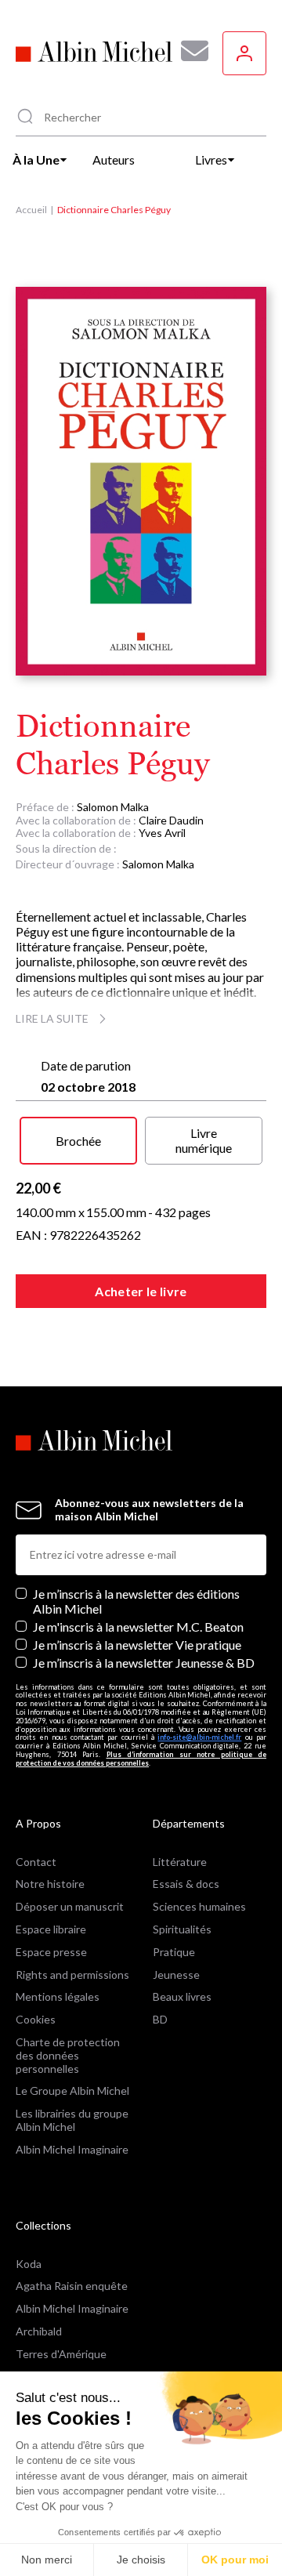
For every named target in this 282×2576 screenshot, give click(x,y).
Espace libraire (51, 1929)
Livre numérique (204, 1140)
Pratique (174, 1952)
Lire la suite (52, 1018)
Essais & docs (186, 1884)
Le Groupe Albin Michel (72, 2091)
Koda (29, 2264)
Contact (36, 1862)
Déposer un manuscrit (70, 1906)
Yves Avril (162, 833)
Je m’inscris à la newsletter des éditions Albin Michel (136, 1601)
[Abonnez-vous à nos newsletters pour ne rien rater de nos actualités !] (189, 51)
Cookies (36, 2019)
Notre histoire (50, 1884)
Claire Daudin (171, 820)
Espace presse (51, 1952)
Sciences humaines (199, 1906)
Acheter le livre (141, 1291)
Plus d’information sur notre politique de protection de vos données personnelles (141, 1759)
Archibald (39, 2331)
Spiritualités (182, 1929)
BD (160, 2019)
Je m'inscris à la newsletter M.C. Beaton (138, 1627)
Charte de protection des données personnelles (68, 2055)
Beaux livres (182, 1996)
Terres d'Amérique (61, 2354)
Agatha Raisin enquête (72, 2286)
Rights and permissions (72, 1975)
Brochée (78, 1141)
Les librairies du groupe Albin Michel (72, 2120)
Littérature (180, 1862)
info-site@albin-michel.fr (199, 1737)
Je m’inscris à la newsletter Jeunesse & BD (144, 1663)
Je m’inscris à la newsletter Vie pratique (137, 1645)
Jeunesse (176, 1975)
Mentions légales (58, 1996)
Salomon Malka (113, 807)
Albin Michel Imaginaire (72, 2149)
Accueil (31, 210)
